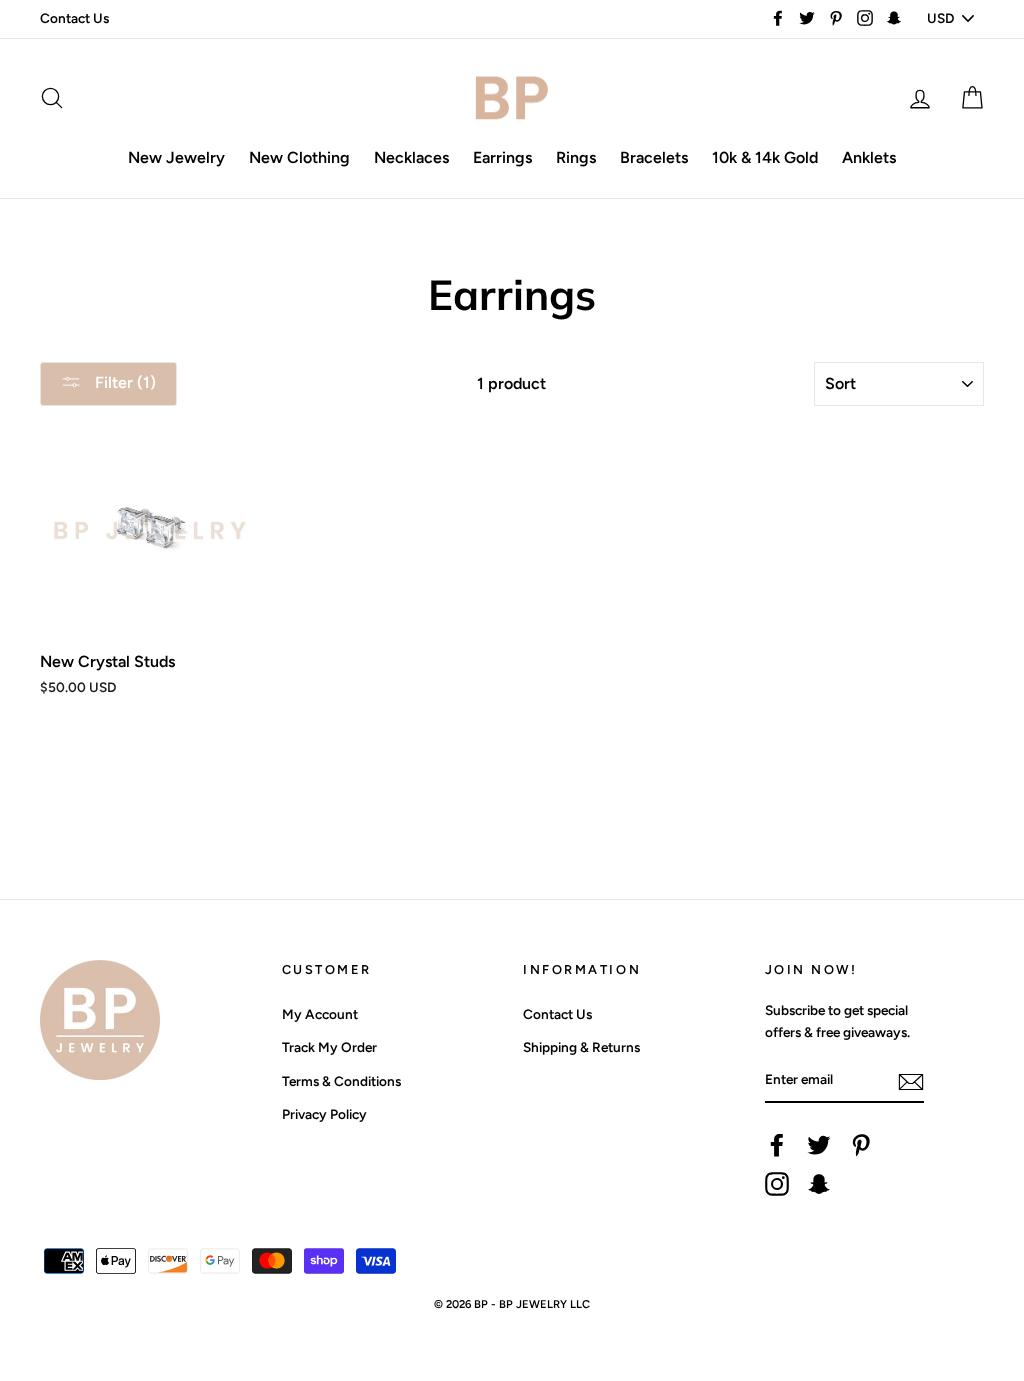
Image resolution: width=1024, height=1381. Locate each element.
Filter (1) (123, 382)
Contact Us (74, 18)
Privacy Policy (324, 1114)
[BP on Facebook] (777, 1145)
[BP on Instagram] (777, 1184)
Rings (576, 157)
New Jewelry (176, 157)
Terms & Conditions (341, 1081)
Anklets (869, 157)
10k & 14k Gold (765, 157)
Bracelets (654, 157)
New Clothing (299, 157)
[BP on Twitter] (819, 1145)
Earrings (502, 157)
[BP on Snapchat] (819, 1184)
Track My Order (329, 1047)
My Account (320, 1014)
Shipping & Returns (581, 1047)
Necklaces (411, 157)
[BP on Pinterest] (861, 1145)
